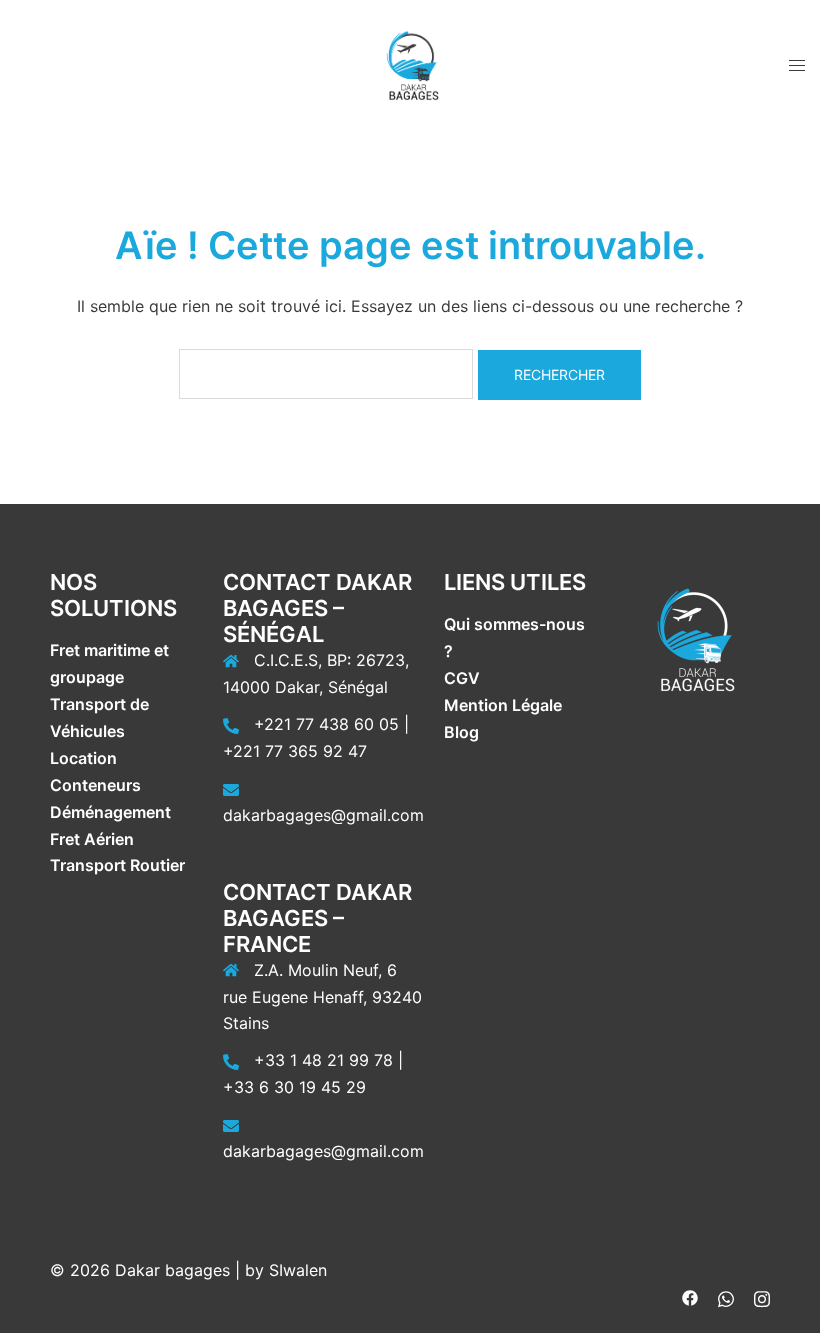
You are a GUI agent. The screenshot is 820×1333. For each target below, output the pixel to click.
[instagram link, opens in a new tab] (762, 1297)
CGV (462, 678)
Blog (461, 732)
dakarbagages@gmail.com (323, 815)
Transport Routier (117, 865)
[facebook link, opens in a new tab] (690, 1297)
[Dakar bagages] (410, 63)
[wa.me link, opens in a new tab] (726, 1297)
